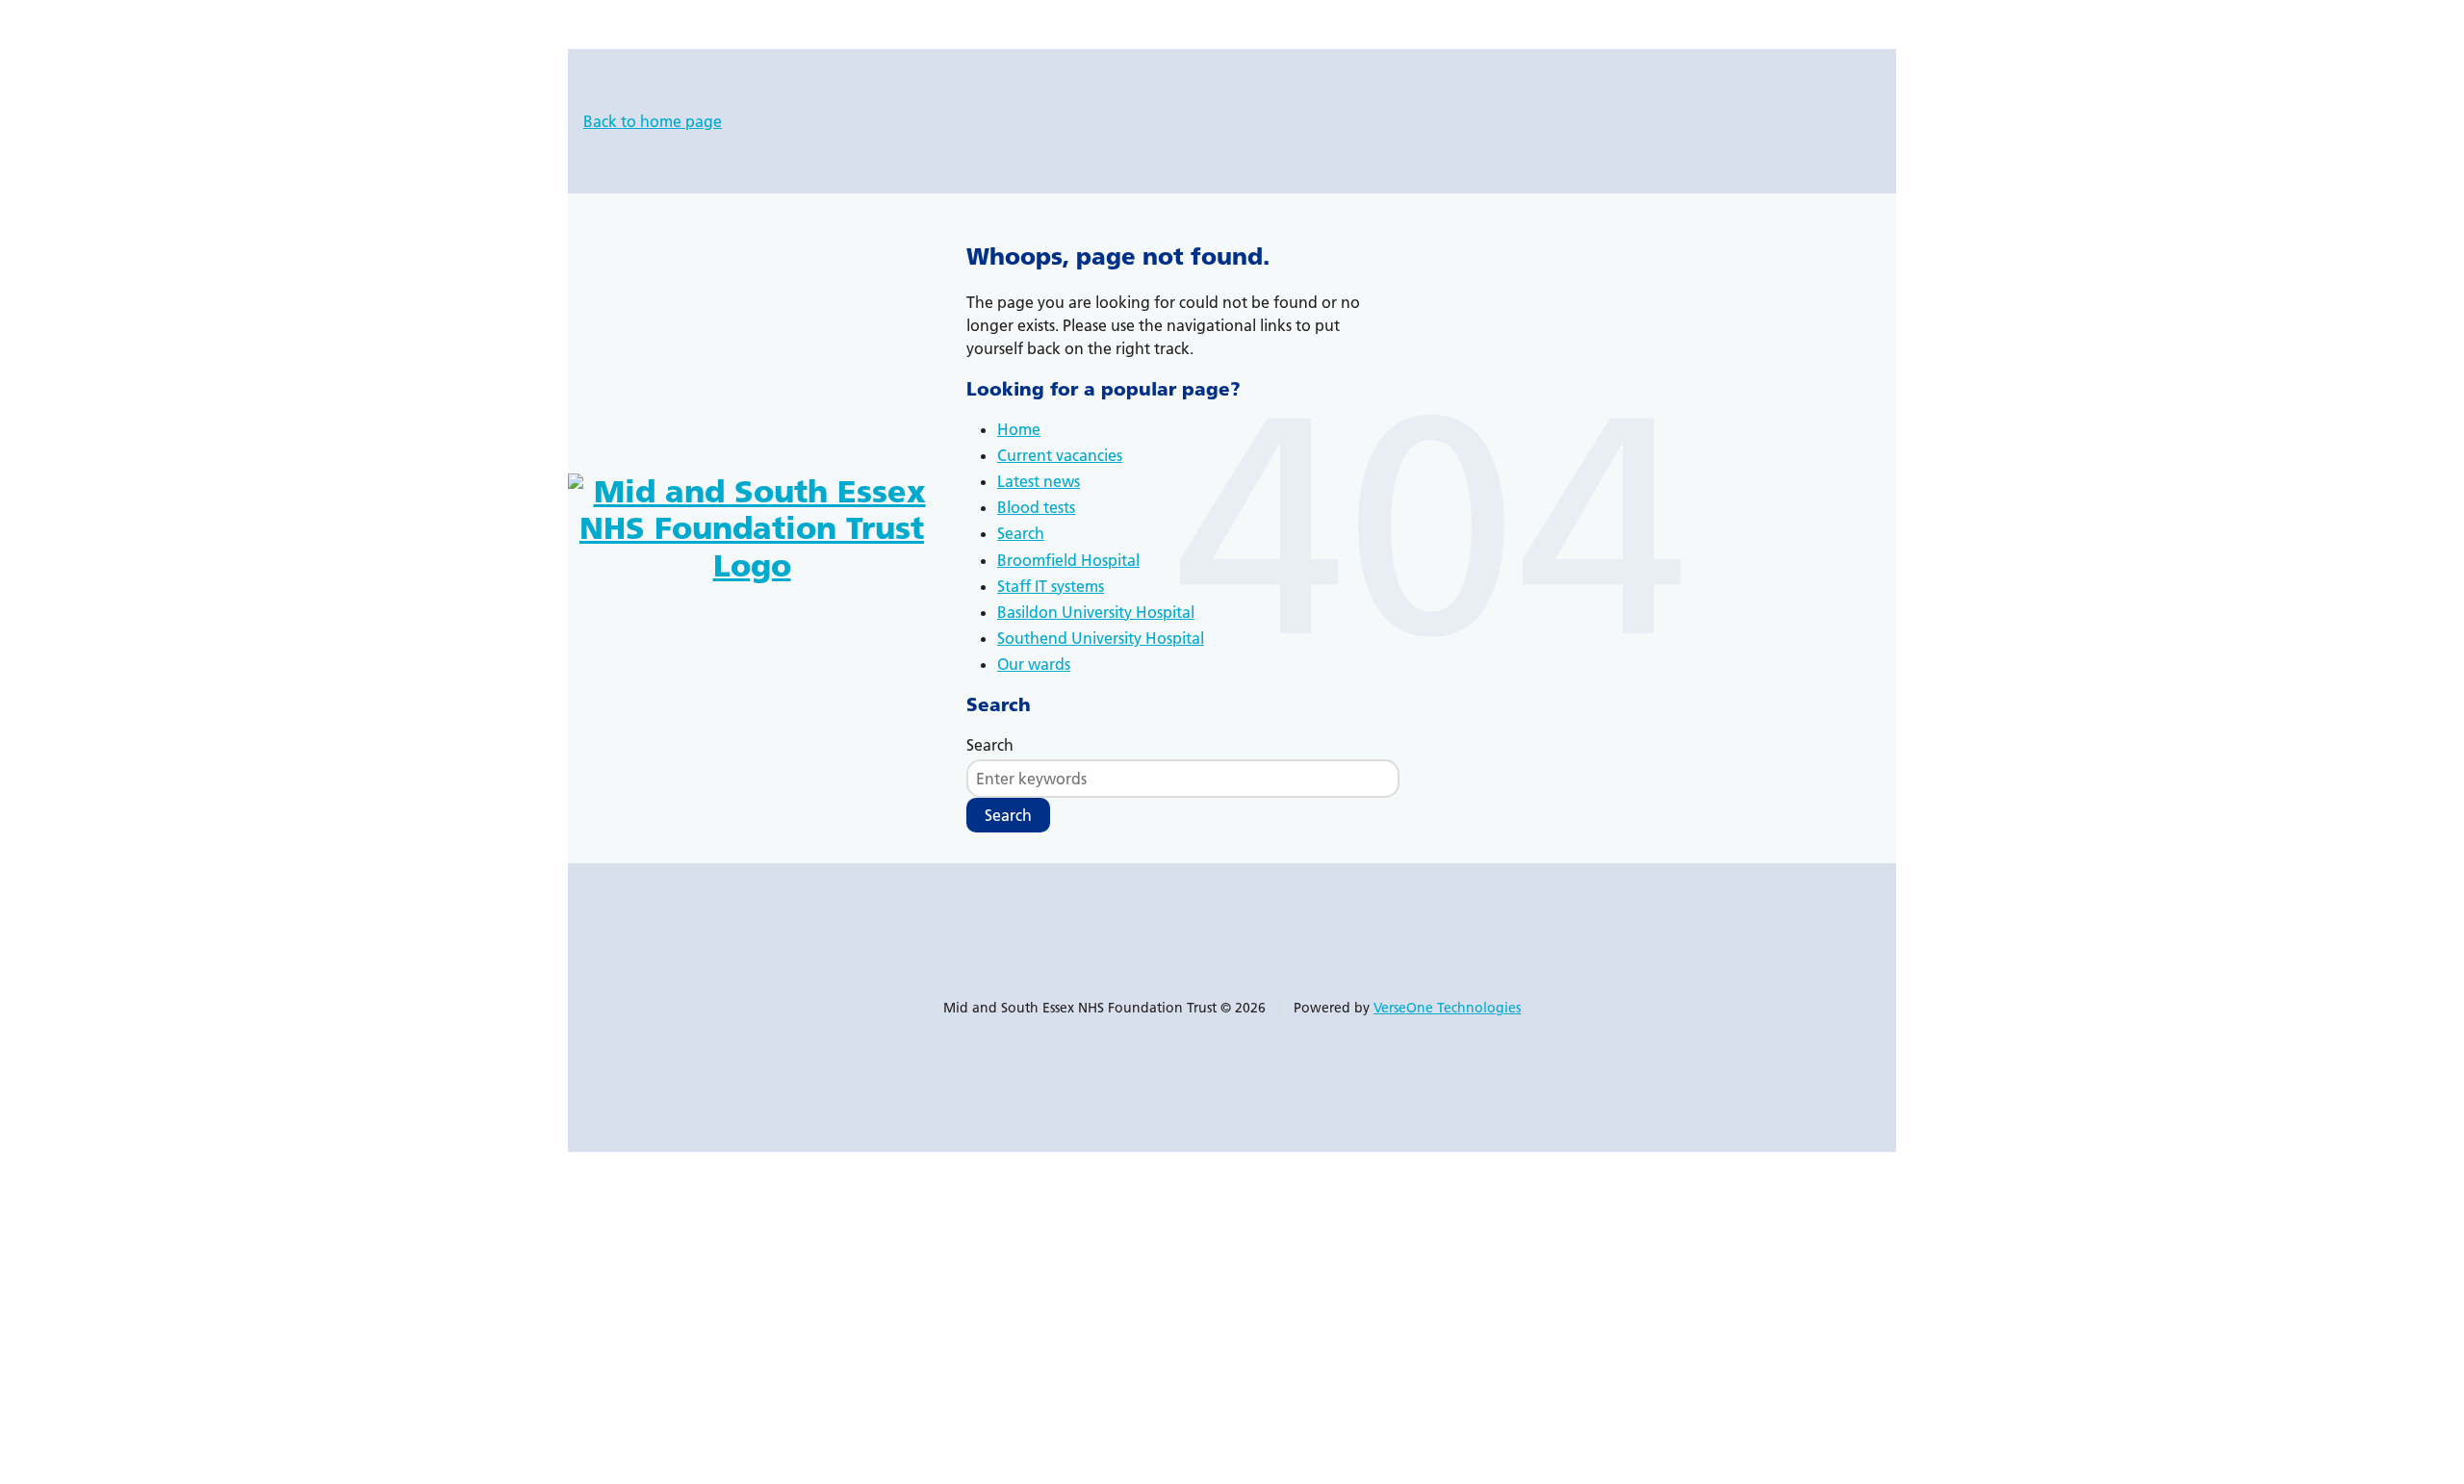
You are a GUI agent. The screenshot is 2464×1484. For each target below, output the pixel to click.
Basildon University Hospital (1096, 612)
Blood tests (1036, 507)
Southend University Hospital (1101, 638)
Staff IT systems (1051, 586)
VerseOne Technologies (1447, 1008)
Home (1019, 429)
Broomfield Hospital (1068, 560)
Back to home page (653, 121)
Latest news (1039, 481)
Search (1021, 533)
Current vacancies (1060, 455)
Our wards (1034, 664)
